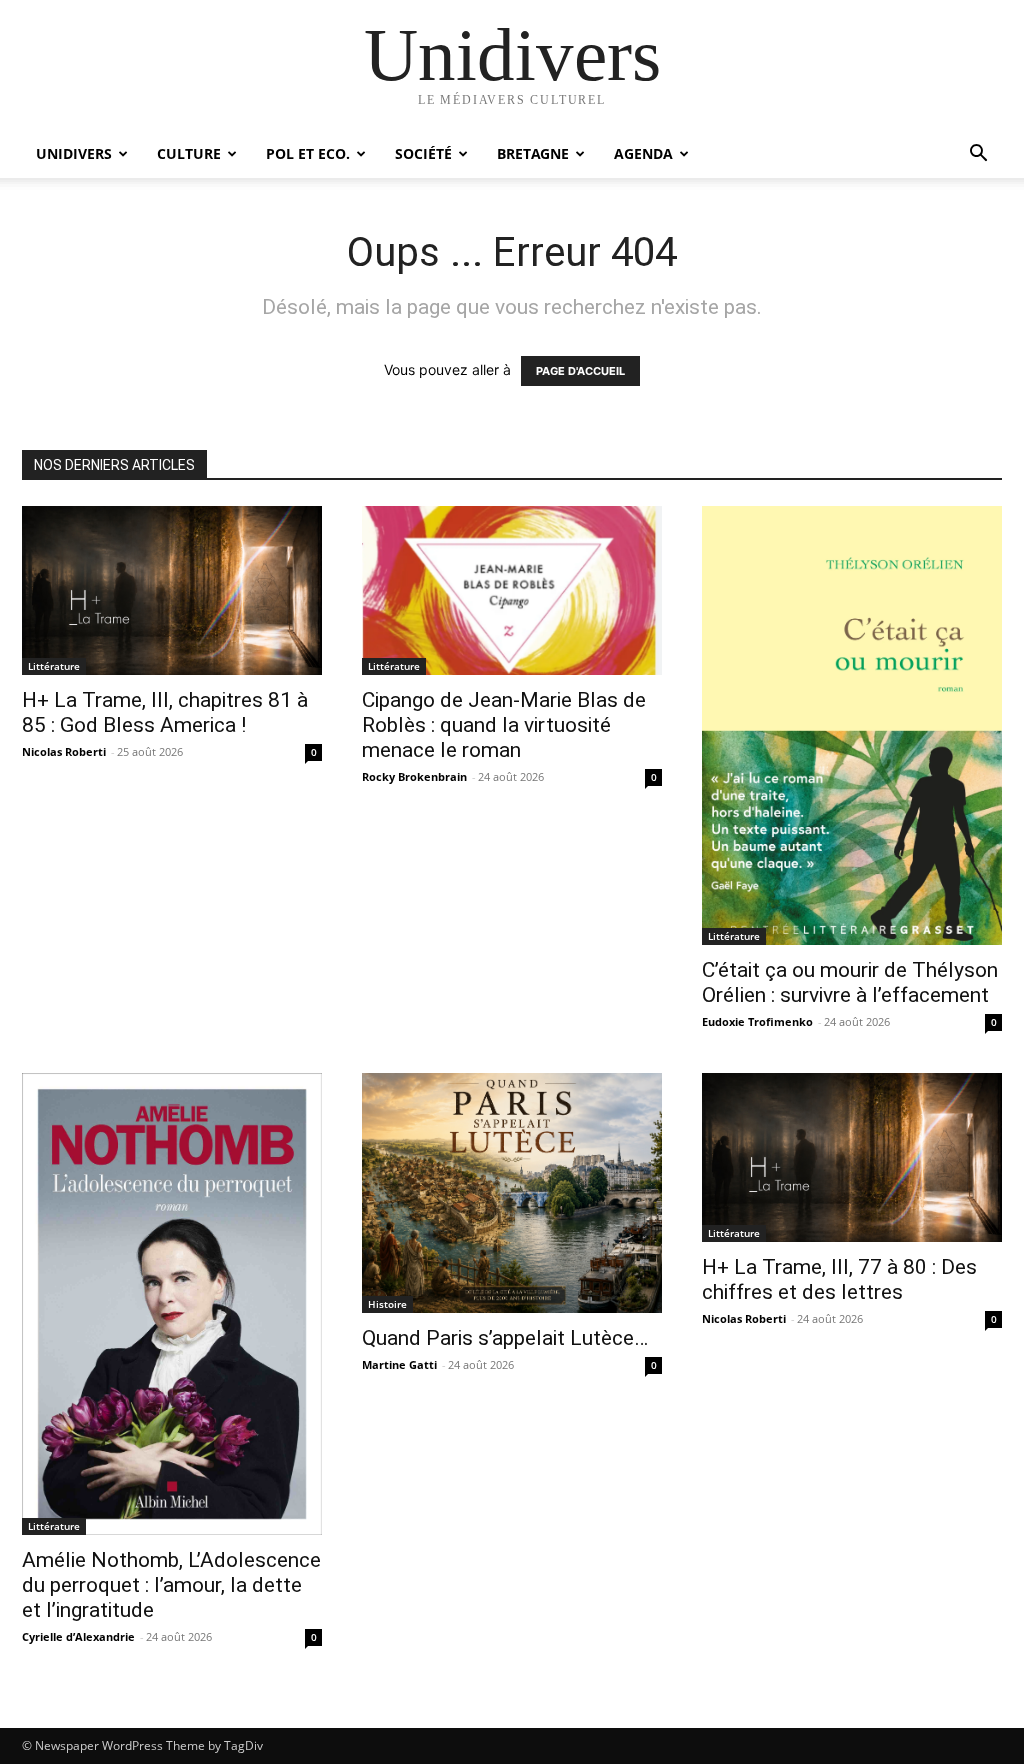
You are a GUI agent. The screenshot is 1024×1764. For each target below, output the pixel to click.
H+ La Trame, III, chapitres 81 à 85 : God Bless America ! (165, 712)
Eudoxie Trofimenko (757, 1021)
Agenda (643, 153)
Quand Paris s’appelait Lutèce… (505, 1338)
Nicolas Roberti (64, 751)
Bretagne (533, 153)
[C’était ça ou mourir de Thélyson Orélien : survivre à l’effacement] (852, 725)
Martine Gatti (399, 1364)
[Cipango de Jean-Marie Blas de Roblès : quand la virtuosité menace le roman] (512, 590)
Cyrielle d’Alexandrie (78, 1636)
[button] (978, 155)
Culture (189, 153)
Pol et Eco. (308, 153)
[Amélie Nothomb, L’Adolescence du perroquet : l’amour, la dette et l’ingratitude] (172, 1304)
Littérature (54, 666)
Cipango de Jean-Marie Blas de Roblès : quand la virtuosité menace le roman (504, 725)
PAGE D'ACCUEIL (580, 371)
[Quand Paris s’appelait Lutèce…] (512, 1193)
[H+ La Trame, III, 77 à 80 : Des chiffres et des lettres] (852, 1157)
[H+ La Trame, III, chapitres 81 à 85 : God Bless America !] (172, 590)
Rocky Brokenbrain (414, 776)
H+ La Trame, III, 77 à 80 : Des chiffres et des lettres (839, 1279)
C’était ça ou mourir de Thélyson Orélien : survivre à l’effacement (850, 982)
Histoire (387, 1304)
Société (423, 153)
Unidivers (74, 153)
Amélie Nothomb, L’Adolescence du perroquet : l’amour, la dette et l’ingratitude (171, 1585)
